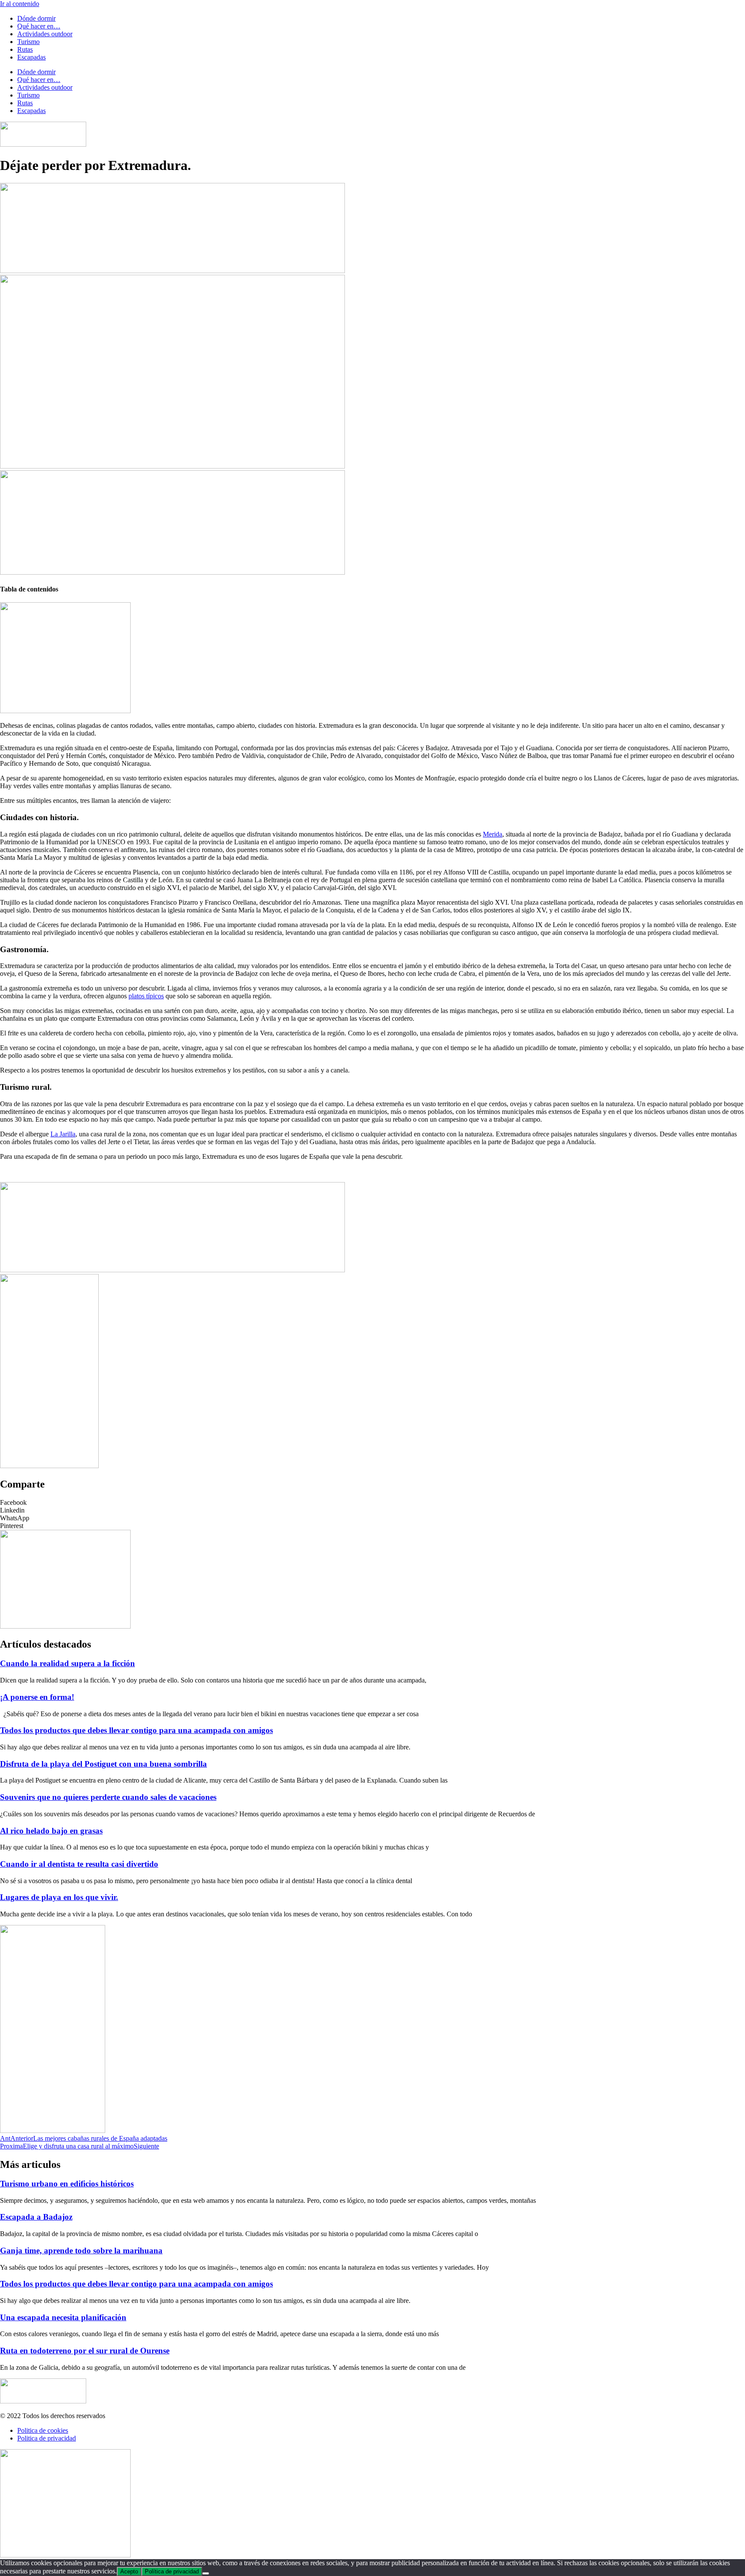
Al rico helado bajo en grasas (51, 1831)
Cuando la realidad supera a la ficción (67, 1663)
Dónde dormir (36, 18)
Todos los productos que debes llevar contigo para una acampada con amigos (136, 1730)
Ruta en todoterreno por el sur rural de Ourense (85, 2351)
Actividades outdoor (45, 34)
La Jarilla (63, 1134)
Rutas (25, 49)
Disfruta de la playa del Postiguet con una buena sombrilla (103, 1764)
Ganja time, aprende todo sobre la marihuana (81, 2250)
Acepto (129, 2571)
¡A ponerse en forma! (37, 1697)
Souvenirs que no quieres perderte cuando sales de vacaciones (108, 1797)
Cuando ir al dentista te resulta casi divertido (79, 1864)
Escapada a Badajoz (36, 2217)
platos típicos (146, 996)
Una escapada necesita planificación (63, 2317)
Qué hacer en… (39, 26)
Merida (493, 834)
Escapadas (31, 57)
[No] (206, 2573)
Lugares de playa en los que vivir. (59, 1897)
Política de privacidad (172, 2571)
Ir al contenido (20, 4)
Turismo (28, 42)
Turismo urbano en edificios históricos (67, 2184)
